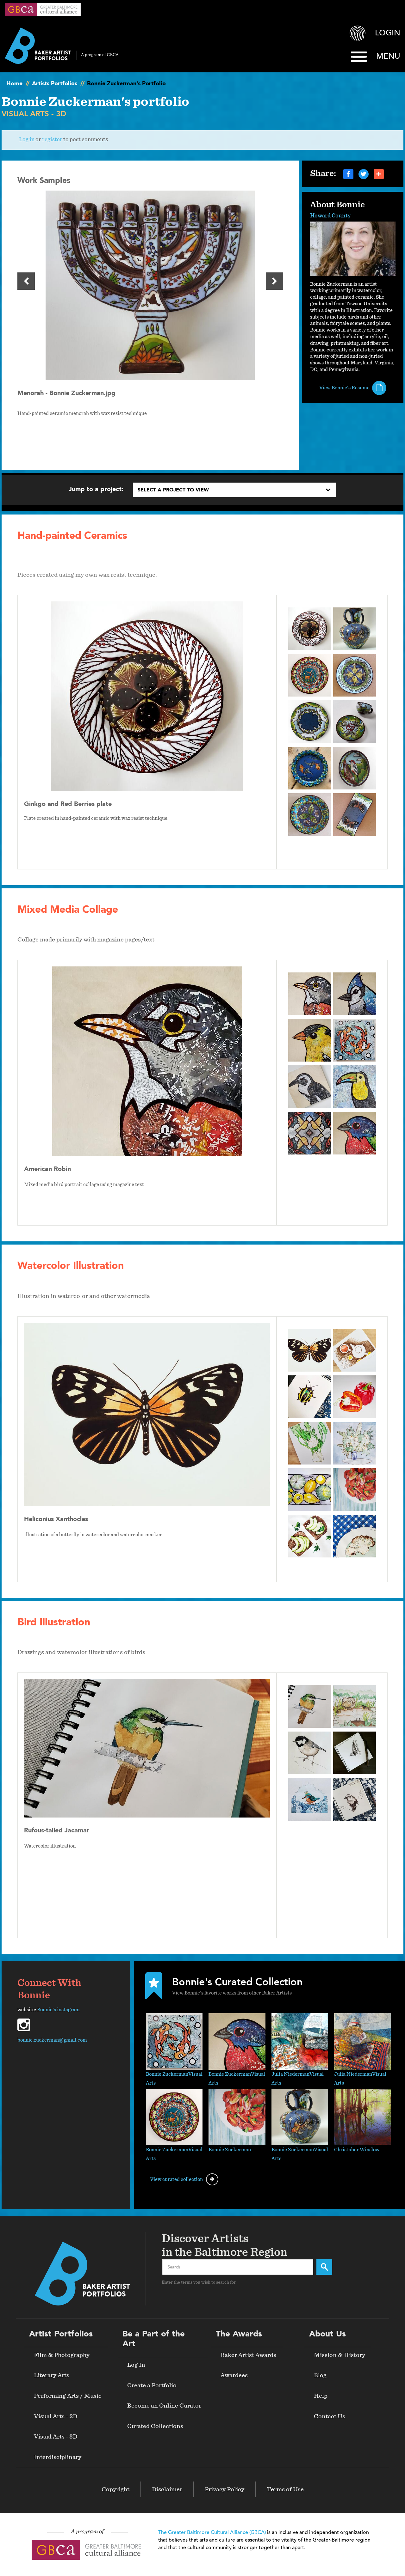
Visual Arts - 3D (56, 2437)
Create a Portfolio (152, 2385)
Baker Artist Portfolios (62, 46)
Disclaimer (167, 2489)
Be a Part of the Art (154, 2339)
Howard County (330, 216)
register (52, 140)
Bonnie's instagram (58, 2010)
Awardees (234, 2375)
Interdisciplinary (58, 2457)
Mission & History (340, 2355)
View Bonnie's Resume (344, 388)
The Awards (239, 2334)
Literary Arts (52, 2375)
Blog (320, 2375)
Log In (136, 2365)
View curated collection (176, 2179)
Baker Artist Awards (248, 2355)
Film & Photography (62, 2355)
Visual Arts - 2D (56, 2416)
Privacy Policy (224, 2489)
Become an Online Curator (164, 2406)
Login (388, 33)
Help (321, 2396)
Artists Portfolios (55, 84)
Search (324, 2267)
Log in (27, 140)
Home (14, 84)
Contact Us (330, 2416)
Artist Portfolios (61, 2334)
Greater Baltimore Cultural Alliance (43, 9)
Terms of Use (285, 2489)
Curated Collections (155, 2426)
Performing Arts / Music (68, 2396)
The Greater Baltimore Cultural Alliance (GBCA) (212, 2533)
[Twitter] (364, 174)
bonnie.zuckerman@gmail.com (52, 2040)
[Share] (379, 174)
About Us (327, 2334)
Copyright (115, 2489)
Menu (388, 57)
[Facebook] (348, 174)
